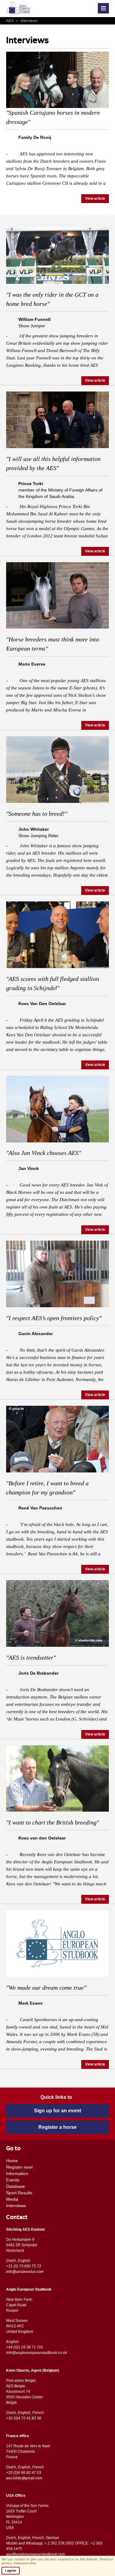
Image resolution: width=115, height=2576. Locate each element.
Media (12, 2199)
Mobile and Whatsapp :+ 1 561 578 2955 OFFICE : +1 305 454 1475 (54, 2546)
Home (12, 2161)
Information (17, 2173)
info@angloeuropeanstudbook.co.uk (36, 2353)
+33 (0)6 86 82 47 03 (24, 2473)
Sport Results (19, 2193)
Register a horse (57, 2127)
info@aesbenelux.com (25, 2272)
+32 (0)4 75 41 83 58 (24, 2418)
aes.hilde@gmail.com (24, 2478)
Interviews (27, 21)
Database (15, 2186)
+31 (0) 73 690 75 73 (24, 2266)
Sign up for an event (57, 2111)
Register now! (19, 2167)
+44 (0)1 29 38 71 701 (25, 2347)
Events (13, 2180)
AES (10, 21)
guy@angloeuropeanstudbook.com (36, 2554)
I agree (11, 2570)
